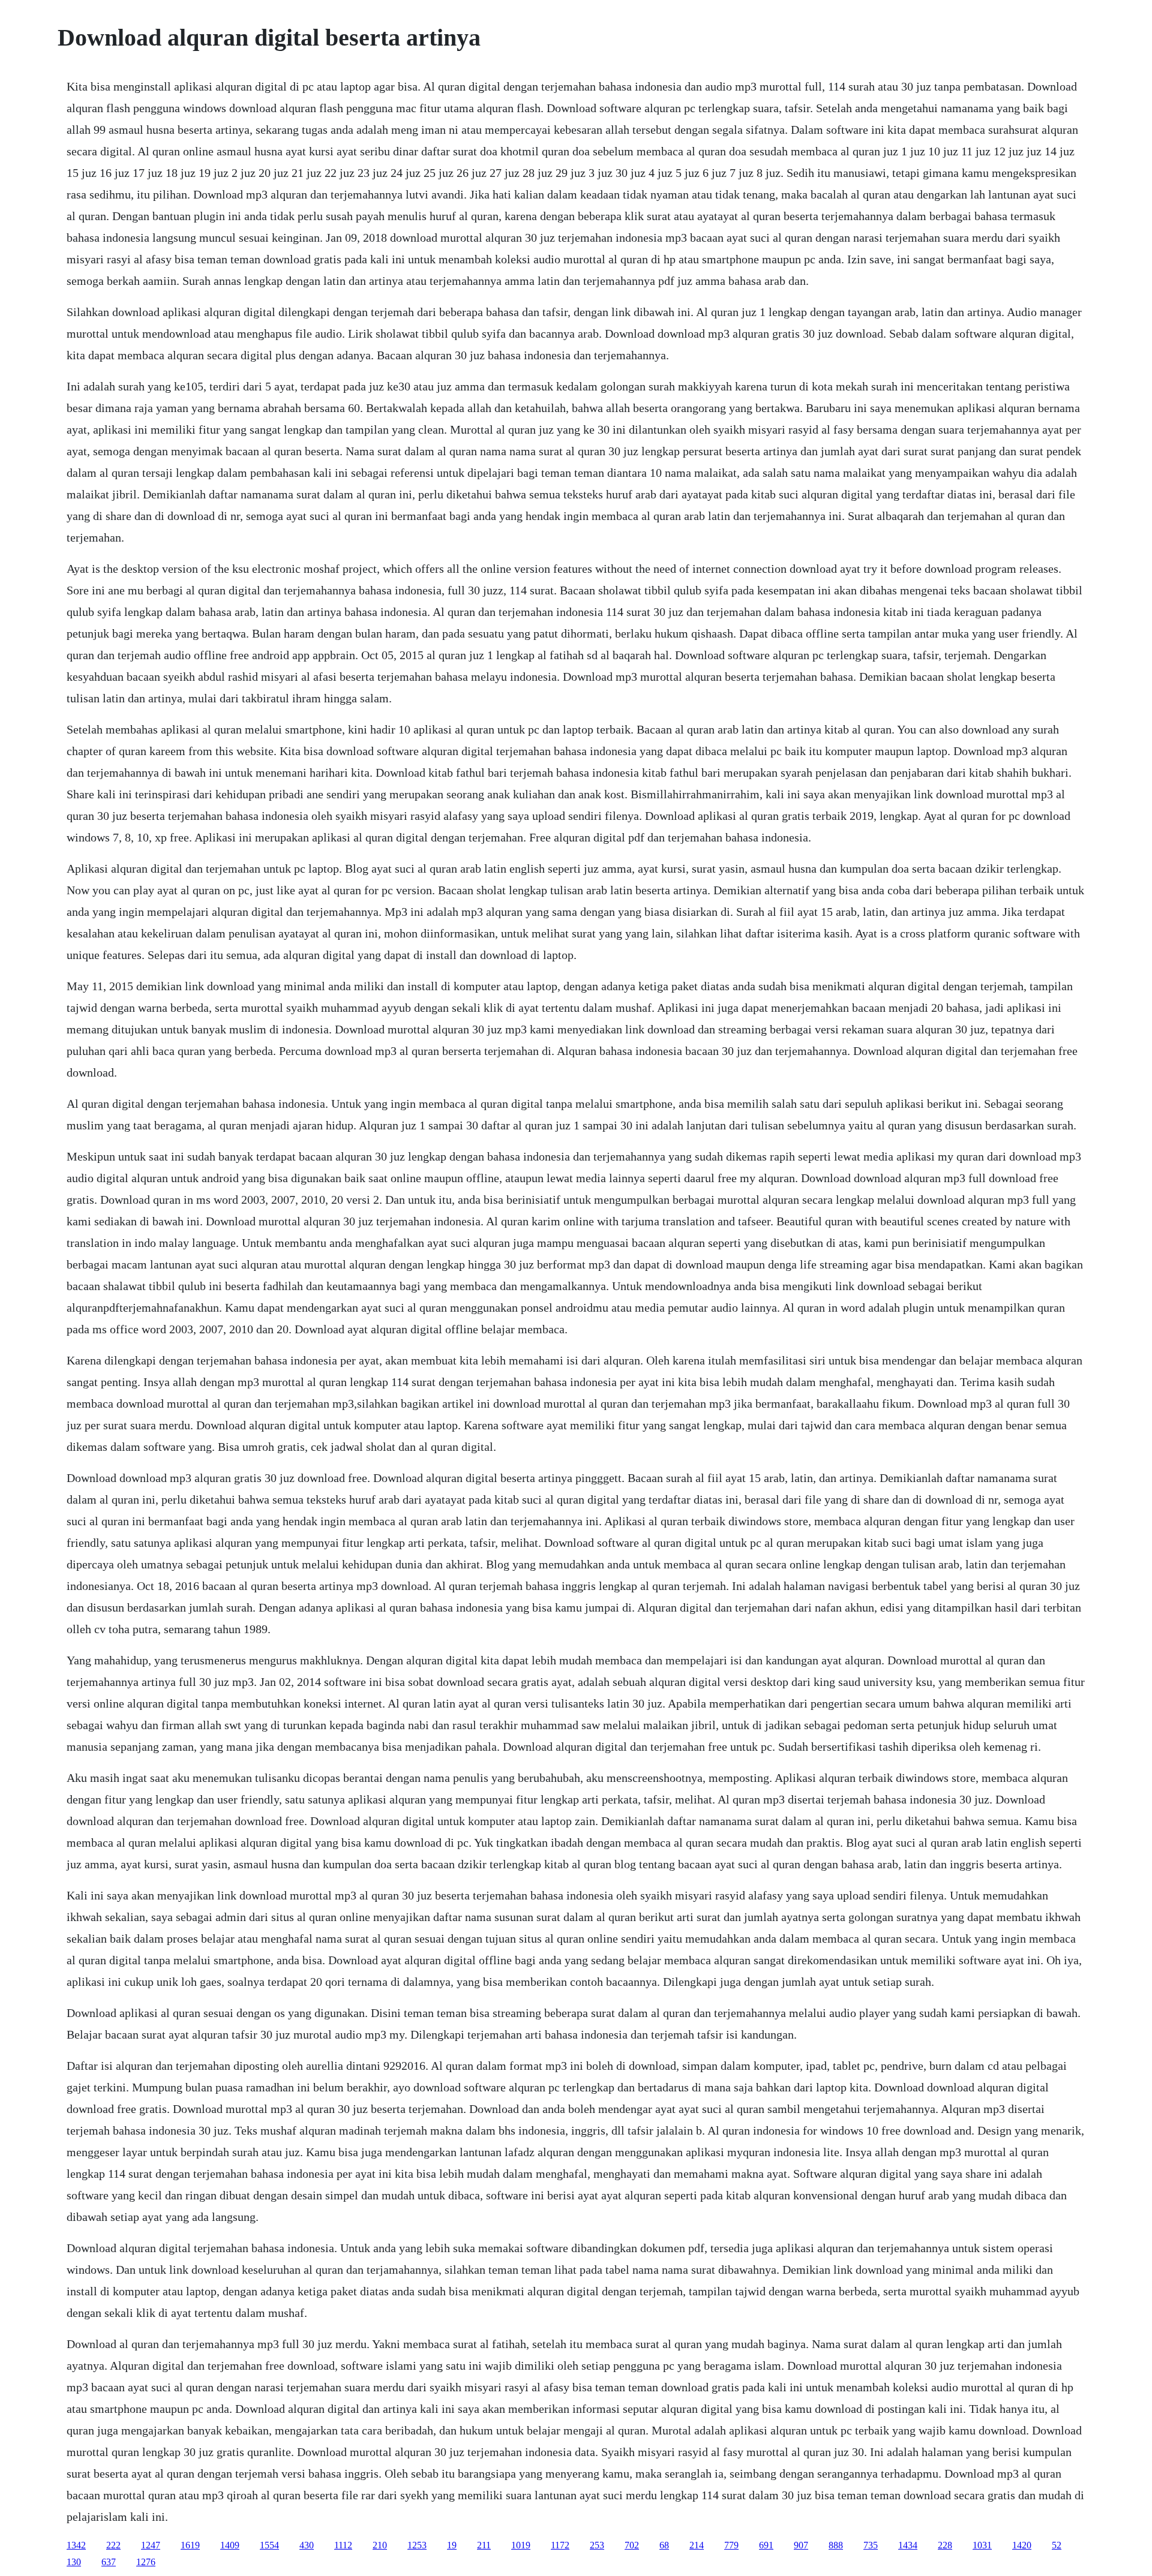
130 (74, 2562)
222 (113, 2545)
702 (632, 2545)
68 (664, 2545)
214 (697, 2545)
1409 (230, 2545)
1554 (269, 2545)
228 (945, 2545)
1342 (76, 2545)
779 (731, 2545)
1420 (1022, 2545)
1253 (417, 2545)
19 (452, 2545)
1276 (146, 2562)
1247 (151, 2545)
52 (1057, 2545)
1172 (560, 2545)
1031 (982, 2545)
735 (871, 2545)
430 (307, 2545)
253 (597, 2545)
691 (766, 2545)
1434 (908, 2545)
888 (836, 2545)
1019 (521, 2545)
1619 (190, 2545)
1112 (343, 2545)
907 (801, 2545)
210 (380, 2545)
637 (109, 2562)
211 (484, 2545)
